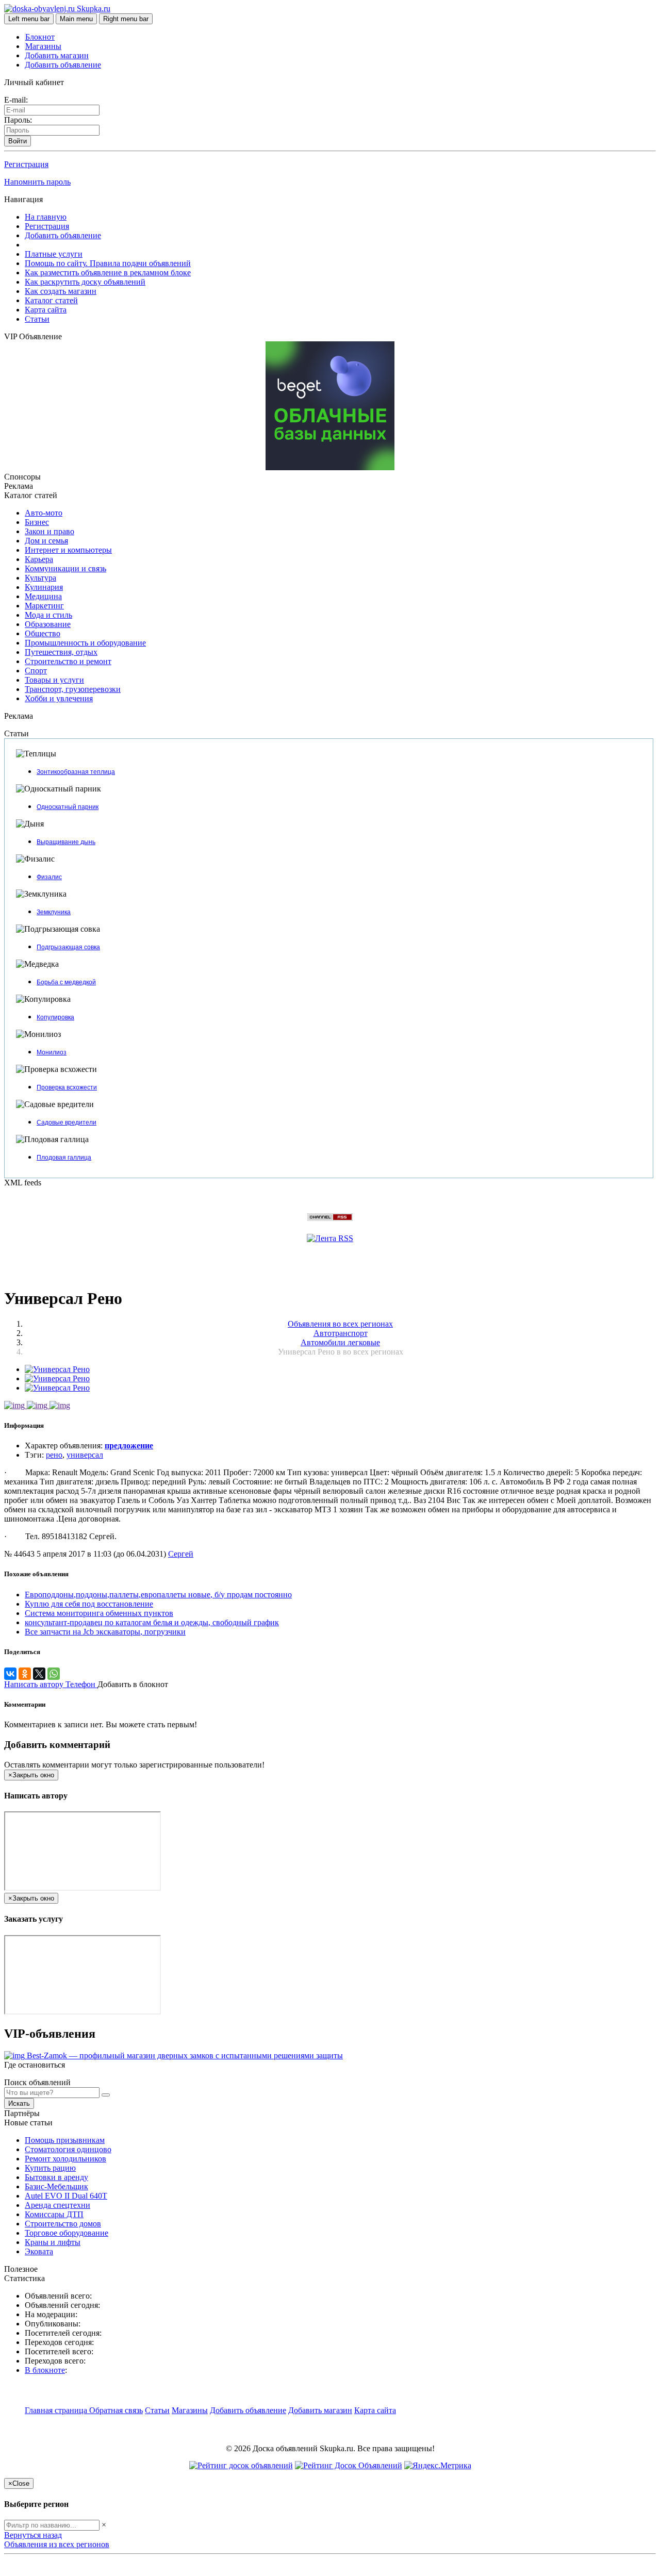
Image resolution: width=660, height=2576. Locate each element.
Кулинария (44, 587)
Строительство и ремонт (68, 661)
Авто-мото (44, 513)
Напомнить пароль (37, 182)
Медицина (43, 596)
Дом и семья (46, 541)
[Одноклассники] (25, 1674)
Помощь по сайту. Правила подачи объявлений (108, 263)
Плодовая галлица (64, 1158)
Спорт (36, 671)
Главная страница (57, 2410)
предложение (129, 1446)
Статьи (37, 319)
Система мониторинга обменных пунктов (99, 1613)
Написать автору (35, 1684)
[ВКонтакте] (10, 1674)
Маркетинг (44, 606)
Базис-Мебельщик (56, 2186)
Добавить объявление (63, 65)
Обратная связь (116, 2410)
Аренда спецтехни (57, 2205)
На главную (46, 217)
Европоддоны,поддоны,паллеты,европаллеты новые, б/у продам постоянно (158, 1595)
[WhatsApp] (54, 1674)
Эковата (39, 2251)
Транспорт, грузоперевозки (73, 689)
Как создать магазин (61, 291)
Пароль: (18, 120)
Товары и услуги (54, 680)
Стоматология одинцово (68, 2149)
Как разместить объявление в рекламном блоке (108, 273)
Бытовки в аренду (56, 2177)
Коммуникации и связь (65, 568)
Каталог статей (51, 300)
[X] (39, 1674)
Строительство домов (63, 2224)
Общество (43, 633)
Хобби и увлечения (59, 698)
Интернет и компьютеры (68, 550)
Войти (18, 141)
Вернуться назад (33, 2535)
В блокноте (45, 2370)
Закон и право (49, 531)
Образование (48, 624)
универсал (85, 1455)
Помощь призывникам (65, 2140)
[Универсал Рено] (57, 1369)
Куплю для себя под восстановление (89, 1604)
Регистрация (26, 164)
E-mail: (16, 100)
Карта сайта (46, 310)
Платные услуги (54, 254)
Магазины (43, 46)
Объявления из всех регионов (57, 2544)
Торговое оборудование (67, 2233)
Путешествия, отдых (61, 652)
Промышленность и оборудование (85, 643)
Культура (40, 578)
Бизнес (37, 522)
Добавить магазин (57, 55)
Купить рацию (50, 2168)
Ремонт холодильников (65, 2159)
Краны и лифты (53, 2242)
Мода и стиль (48, 615)
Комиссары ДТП (54, 2214)
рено (54, 1455)
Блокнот (40, 37)
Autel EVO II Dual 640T (66, 2196)
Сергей (181, 1554)
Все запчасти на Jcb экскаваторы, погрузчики (105, 1632)
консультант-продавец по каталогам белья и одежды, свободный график (152, 1622)
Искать (19, 2103)
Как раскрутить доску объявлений (85, 282)
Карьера (39, 559)
